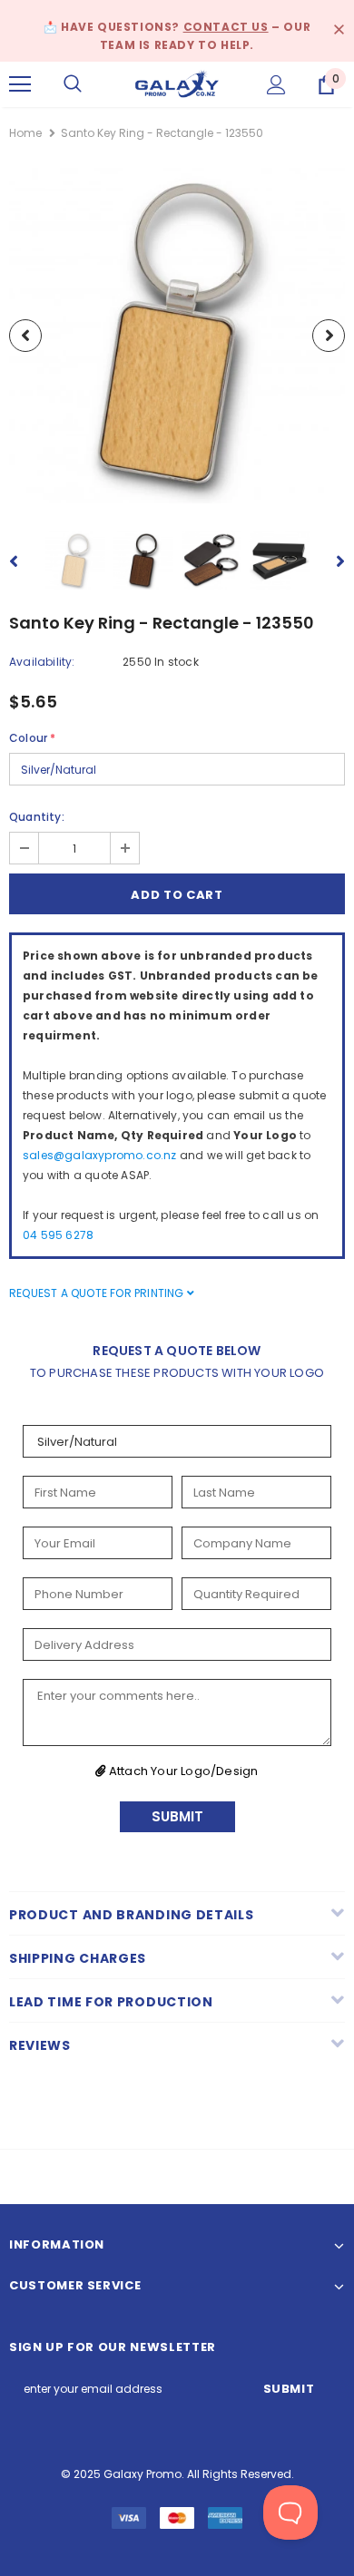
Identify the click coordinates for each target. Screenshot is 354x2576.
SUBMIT (177, 1816)
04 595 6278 (58, 1235)
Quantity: (37, 817)
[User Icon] (276, 85)
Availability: (42, 662)
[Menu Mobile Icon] (20, 84)
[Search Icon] (73, 84)
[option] (177, 336)
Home (25, 133)
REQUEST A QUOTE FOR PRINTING (98, 1293)
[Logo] (177, 83)
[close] (339, 31)
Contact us (226, 27)
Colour (32, 738)
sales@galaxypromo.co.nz (100, 1155)
